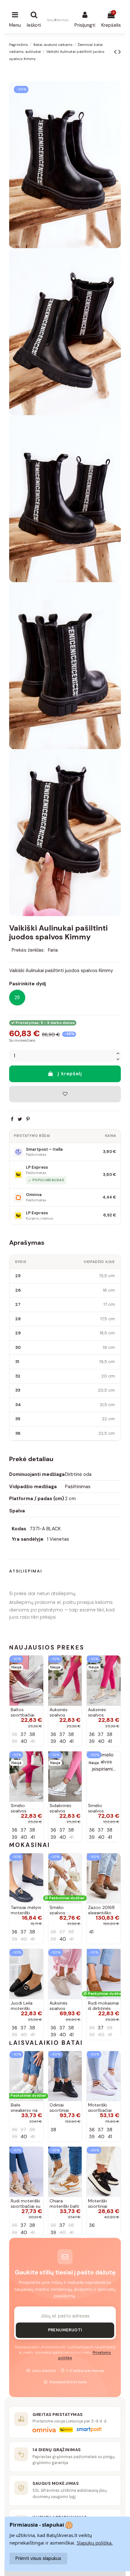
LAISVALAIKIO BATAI (46, 2043)
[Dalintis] (12, 1119)
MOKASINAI (30, 1845)
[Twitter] (20, 1119)
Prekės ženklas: (28, 950)
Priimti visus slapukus (38, 2558)
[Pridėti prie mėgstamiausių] (65, 1094)
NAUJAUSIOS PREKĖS (47, 1647)
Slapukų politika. (95, 2543)
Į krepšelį (70, 1074)
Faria (53, 950)
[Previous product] (116, 52)
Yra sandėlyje (28, 1539)
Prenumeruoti (65, 2330)
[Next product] (120, 52)
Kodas (19, 1529)
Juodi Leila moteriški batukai (22, 2008)
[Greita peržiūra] (38, 1677)
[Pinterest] (28, 1119)
